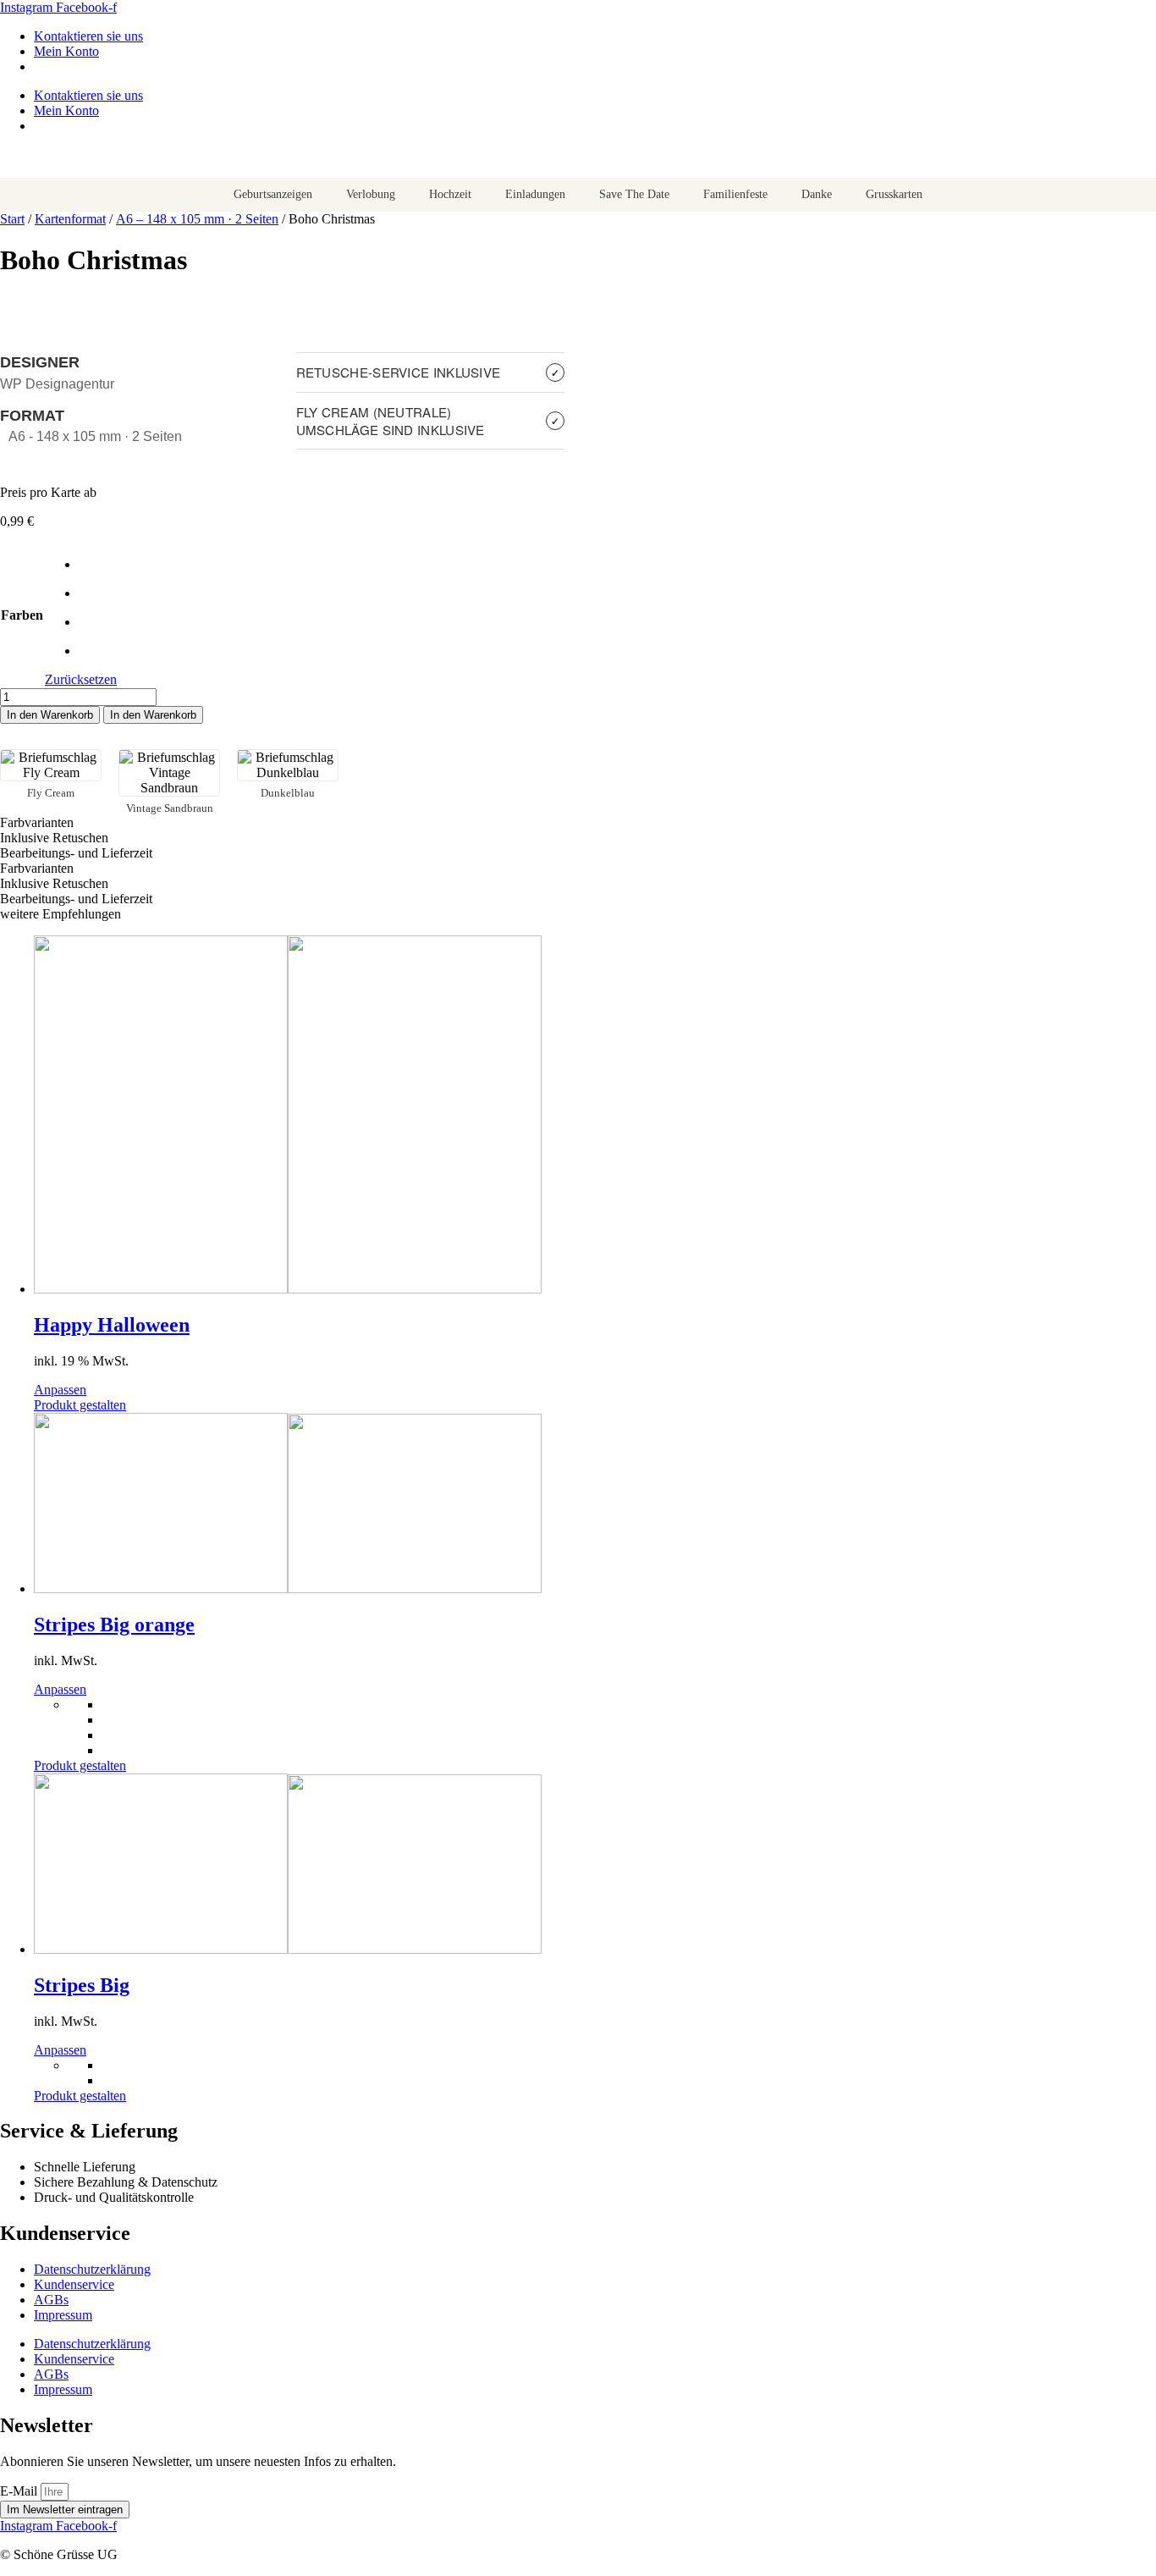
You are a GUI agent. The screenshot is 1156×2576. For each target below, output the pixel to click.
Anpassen (60, 1390)
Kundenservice (74, 2284)
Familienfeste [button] (735, 194)
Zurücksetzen (81, 679)
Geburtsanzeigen (273, 194)
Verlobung (371, 194)
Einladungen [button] (535, 194)
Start (12, 219)
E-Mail (20, 2491)
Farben (22, 615)
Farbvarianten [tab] (37, 822)
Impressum (63, 2315)
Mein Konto (66, 51)
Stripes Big (82, 1985)
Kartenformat (70, 219)
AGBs (51, 2300)
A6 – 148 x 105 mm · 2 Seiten (197, 219)
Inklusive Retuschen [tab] (54, 838)
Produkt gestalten (80, 1405)
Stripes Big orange (114, 1624)
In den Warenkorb (50, 715)
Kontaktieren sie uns (88, 36)
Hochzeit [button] (450, 194)
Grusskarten (894, 194)
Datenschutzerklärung (92, 2269)
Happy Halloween (112, 1325)
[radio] (98, 565)
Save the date (634, 194)
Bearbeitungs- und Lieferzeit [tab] (76, 853)
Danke (817, 194)
